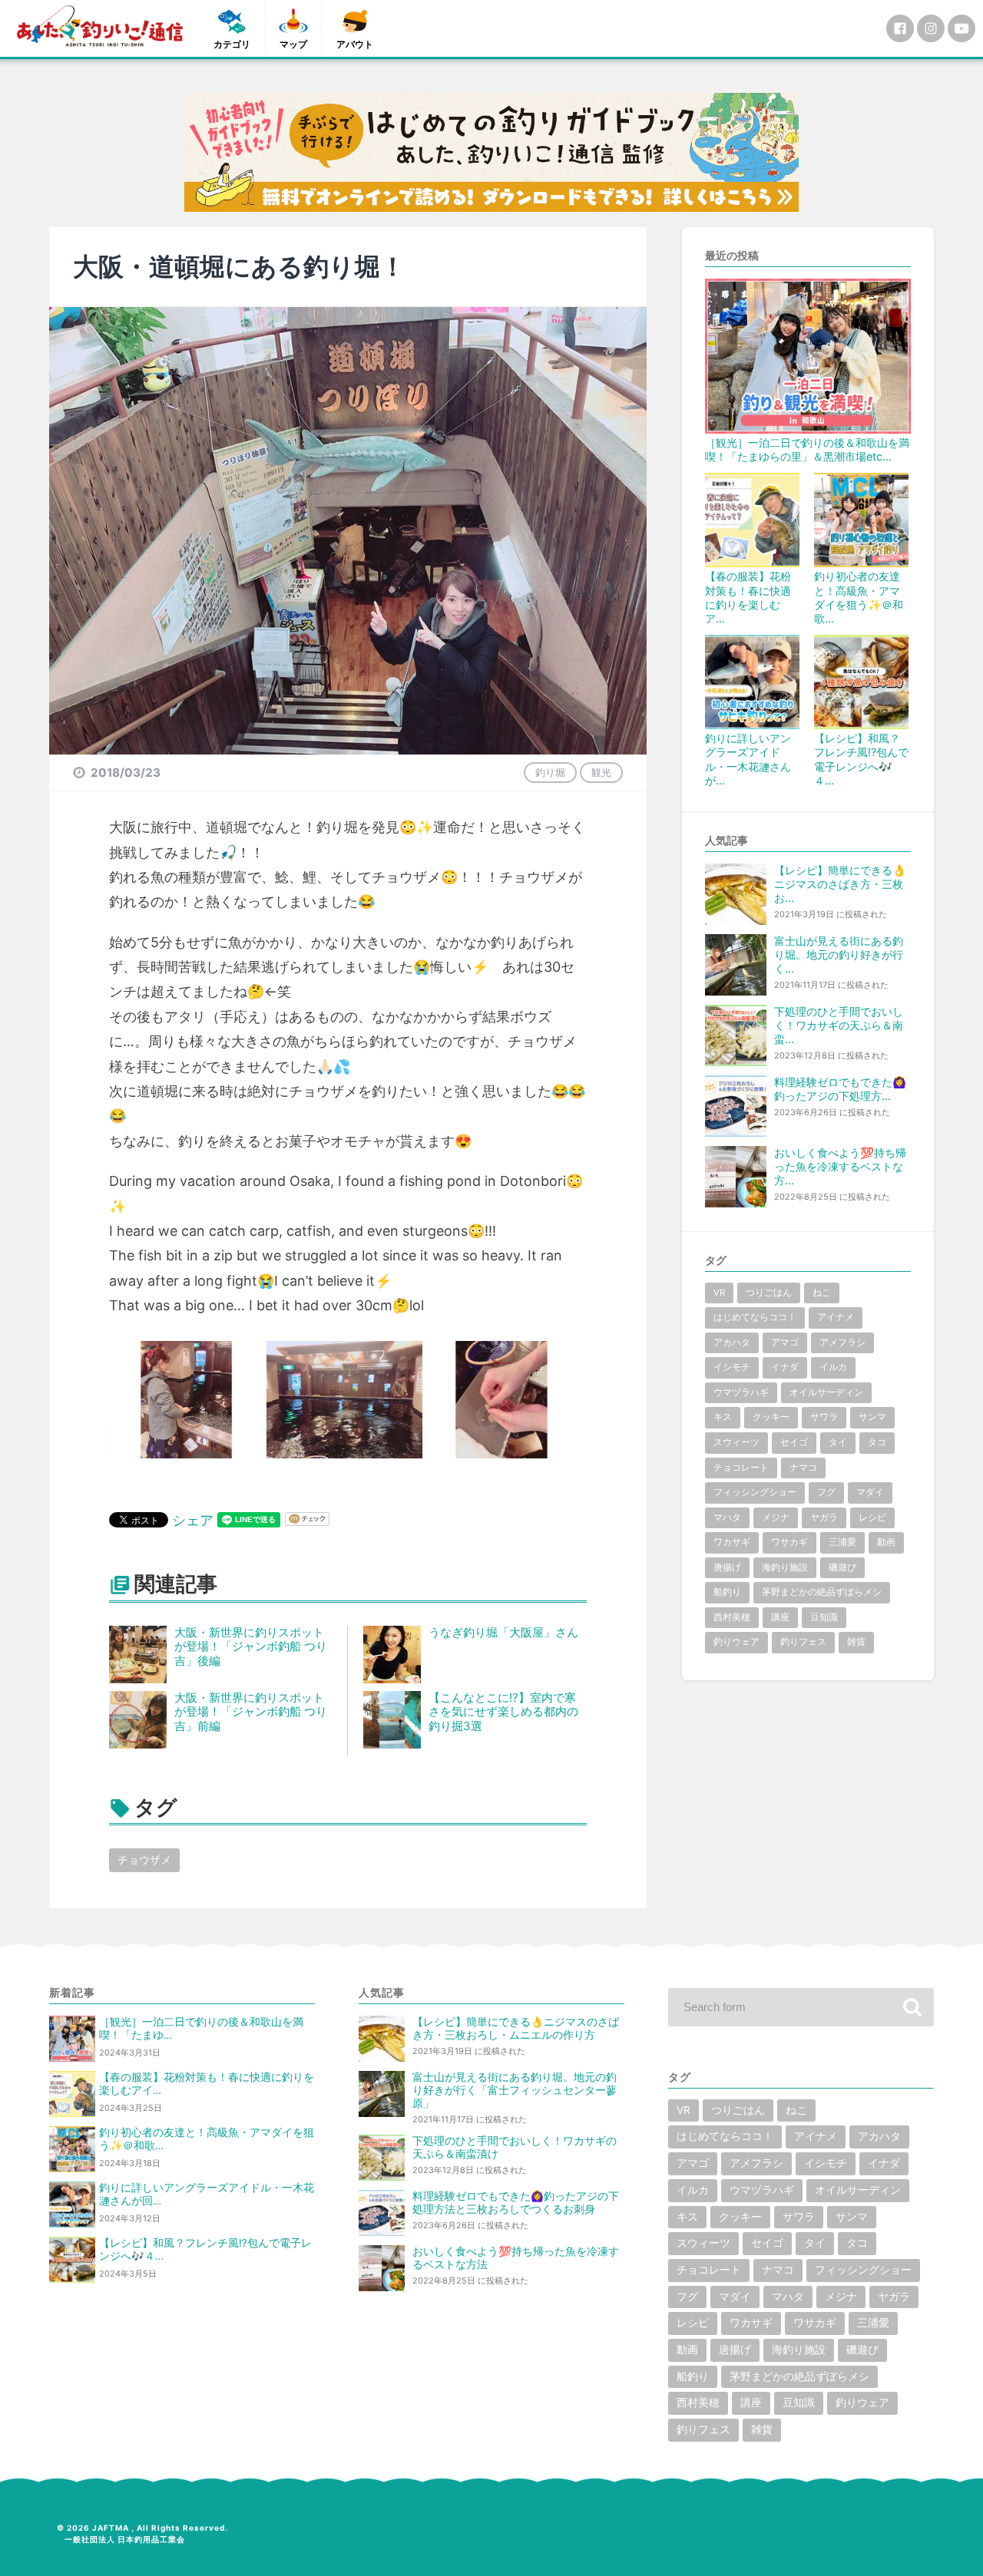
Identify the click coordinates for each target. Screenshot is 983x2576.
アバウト (355, 44)
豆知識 (824, 1617)
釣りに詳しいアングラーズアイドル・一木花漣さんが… (748, 759)
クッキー (771, 1417)
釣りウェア (736, 1642)
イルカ (833, 1367)
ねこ (822, 1293)
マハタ (727, 1518)
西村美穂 (732, 1617)
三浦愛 (842, 1542)
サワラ (824, 1417)
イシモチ (732, 1367)
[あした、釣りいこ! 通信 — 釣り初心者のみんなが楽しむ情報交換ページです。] (100, 26)
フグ (826, 1492)
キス (723, 1417)
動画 (886, 1542)
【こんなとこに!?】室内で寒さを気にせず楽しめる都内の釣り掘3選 (503, 1712)
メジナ (776, 1518)
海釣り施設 (785, 1567)
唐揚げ (727, 1567)
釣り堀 (550, 772)
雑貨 (856, 1642)
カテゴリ (232, 44)
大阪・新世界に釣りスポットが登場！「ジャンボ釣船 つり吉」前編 (251, 1712)
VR (719, 1293)
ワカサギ (732, 1542)
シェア (193, 1520)
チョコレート (741, 1468)
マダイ (870, 1492)
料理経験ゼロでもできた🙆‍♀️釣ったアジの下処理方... (840, 1089)
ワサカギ (789, 1542)
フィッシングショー (755, 1492)
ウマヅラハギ (741, 1392)
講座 (780, 1617)
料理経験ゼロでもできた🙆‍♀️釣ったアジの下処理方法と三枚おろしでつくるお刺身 (516, 2203)
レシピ (872, 1518)
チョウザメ (144, 1859)
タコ (877, 1442)
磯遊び (842, 1567)
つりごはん (769, 1293)
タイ (838, 1442)
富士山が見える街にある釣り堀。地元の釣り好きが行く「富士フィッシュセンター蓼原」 (515, 2090)
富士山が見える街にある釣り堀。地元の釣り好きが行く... (839, 954)
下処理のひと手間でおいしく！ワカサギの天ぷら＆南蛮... (839, 1025)
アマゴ (785, 1342)
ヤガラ (824, 1518)
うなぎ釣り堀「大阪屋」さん (503, 1632)
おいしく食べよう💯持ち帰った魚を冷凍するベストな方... (840, 1166)
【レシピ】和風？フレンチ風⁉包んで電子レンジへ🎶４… (861, 759)
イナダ (785, 1367)
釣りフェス (803, 1642)
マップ (293, 44)
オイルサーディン (826, 1392)
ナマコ (803, 1468)
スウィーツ (736, 1442)
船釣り (727, 1592)
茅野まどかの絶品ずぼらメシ (822, 1592)
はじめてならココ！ (755, 1317)
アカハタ (732, 1342)
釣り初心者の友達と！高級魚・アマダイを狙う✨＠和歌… (859, 597)
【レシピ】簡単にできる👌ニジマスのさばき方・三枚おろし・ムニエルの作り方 (516, 2028)
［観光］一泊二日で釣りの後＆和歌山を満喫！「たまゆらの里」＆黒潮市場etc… (807, 449)
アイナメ (836, 1317)
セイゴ (794, 1442)
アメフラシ (842, 1342)
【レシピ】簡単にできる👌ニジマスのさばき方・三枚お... (840, 884)
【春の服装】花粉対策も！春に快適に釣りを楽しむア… (748, 597)
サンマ (872, 1417)
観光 (601, 772)
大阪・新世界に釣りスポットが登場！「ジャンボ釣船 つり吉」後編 (251, 1647)
